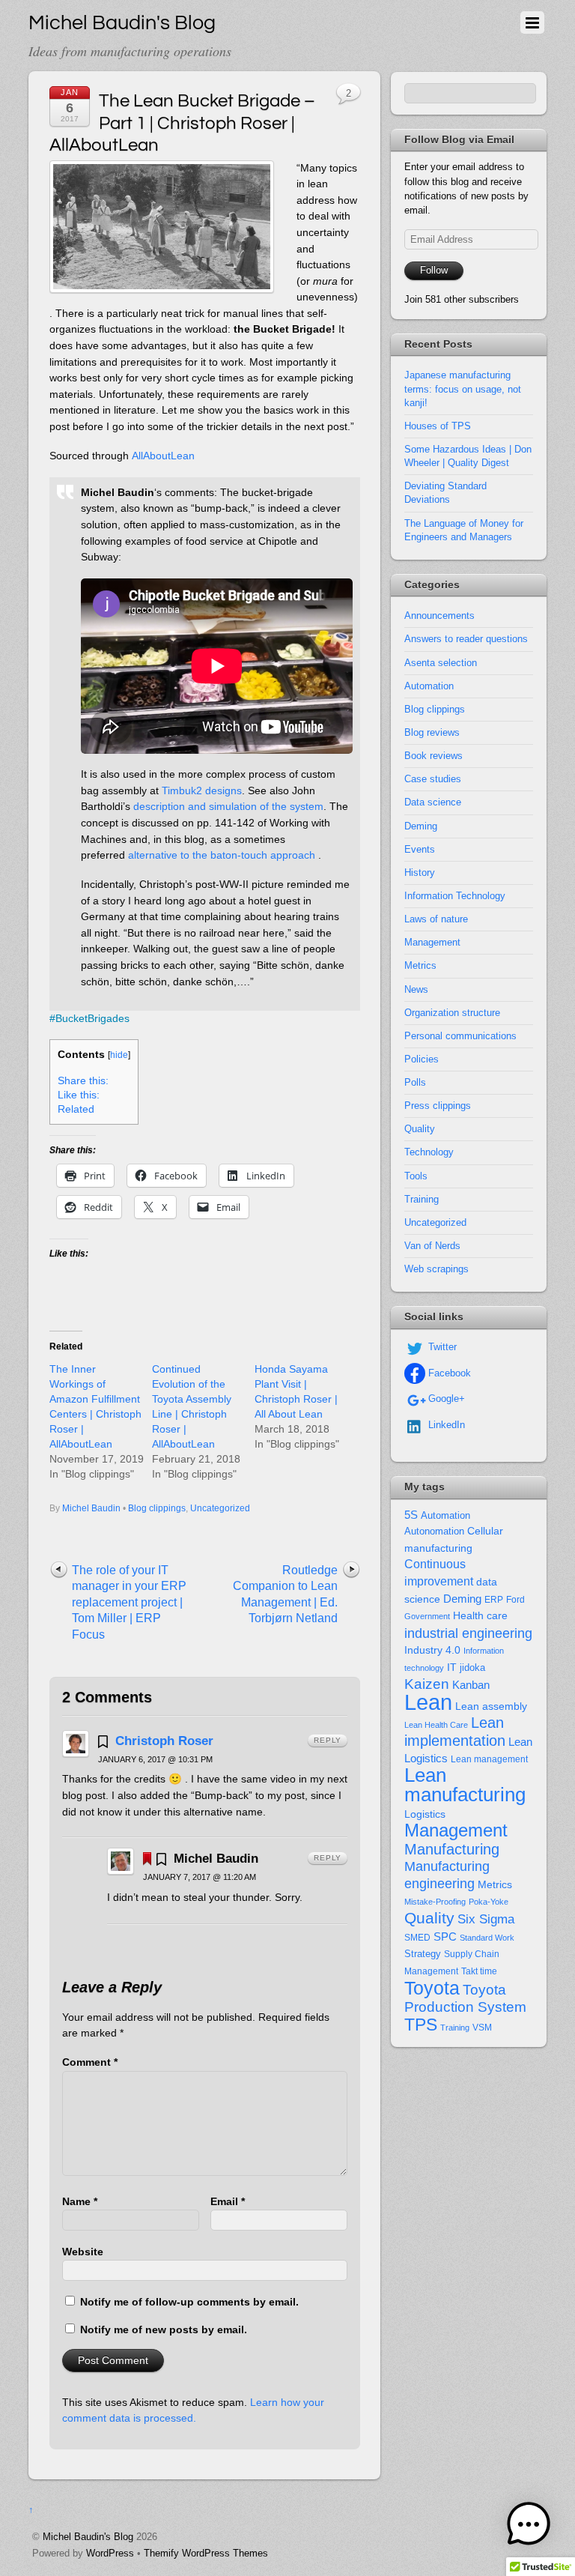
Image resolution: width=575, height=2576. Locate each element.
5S (411, 1515)
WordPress (110, 2553)
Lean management (489, 1759)
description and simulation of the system (228, 806)
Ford (515, 1600)
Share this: (83, 1081)
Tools (416, 1176)
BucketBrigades (92, 1018)
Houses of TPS (438, 426)
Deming (421, 826)
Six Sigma (486, 1919)
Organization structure (452, 1013)
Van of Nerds (432, 1246)
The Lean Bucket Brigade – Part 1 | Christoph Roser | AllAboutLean (182, 123)
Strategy (423, 1954)
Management (432, 942)
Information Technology (455, 896)
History (420, 873)
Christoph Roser (164, 1741)
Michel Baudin (91, 1508)
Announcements (439, 616)
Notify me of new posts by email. (164, 2329)
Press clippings (438, 1106)
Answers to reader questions (466, 639)
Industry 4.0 (432, 1650)
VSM (482, 2028)
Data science (433, 802)
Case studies (433, 779)
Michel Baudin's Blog (88, 2537)
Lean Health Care (436, 1725)
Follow (434, 270)
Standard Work (487, 1938)
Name (80, 2201)
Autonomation (434, 1532)
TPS (421, 2025)
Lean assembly (491, 1706)
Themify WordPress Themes (206, 2553)
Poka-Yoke (489, 1902)
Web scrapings (436, 1269)
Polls (415, 1082)
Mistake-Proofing (435, 1902)
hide (119, 1055)
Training (422, 1199)
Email (228, 2201)
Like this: (79, 1095)
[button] (529, 2527)
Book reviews (433, 756)
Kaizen (427, 1684)
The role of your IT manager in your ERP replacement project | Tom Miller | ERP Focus (129, 1602)
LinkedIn (445, 1425)
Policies (422, 1059)
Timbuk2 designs (202, 790)
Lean (428, 1702)
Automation (429, 686)
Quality (420, 1129)
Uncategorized (220, 1508)
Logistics (425, 1814)
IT (452, 1668)
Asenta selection (441, 663)
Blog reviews (432, 732)
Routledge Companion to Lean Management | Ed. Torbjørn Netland (285, 1594)
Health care (480, 1615)
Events (420, 849)
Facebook (448, 1373)
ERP (494, 1600)
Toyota (432, 1988)
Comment (90, 2062)
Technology (429, 1152)
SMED (417, 1938)
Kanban (471, 1685)
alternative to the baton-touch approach (222, 855)
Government (427, 1616)
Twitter (441, 1347)
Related (76, 1109)
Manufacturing (452, 1849)
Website (83, 2252)
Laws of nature (436, 919)
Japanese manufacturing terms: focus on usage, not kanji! (463, 388)
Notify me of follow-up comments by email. (189, 2302)
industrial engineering (468, 1633)
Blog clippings (157, 1508)
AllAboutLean (163, 456)
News (416, 989)
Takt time (479, 1971)
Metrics (420, 965)
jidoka (472, 1668)
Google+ (445, 1399)
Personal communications (460, 1036)
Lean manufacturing (465, 1785)
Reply (328, 1740)
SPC (445, 1936)
